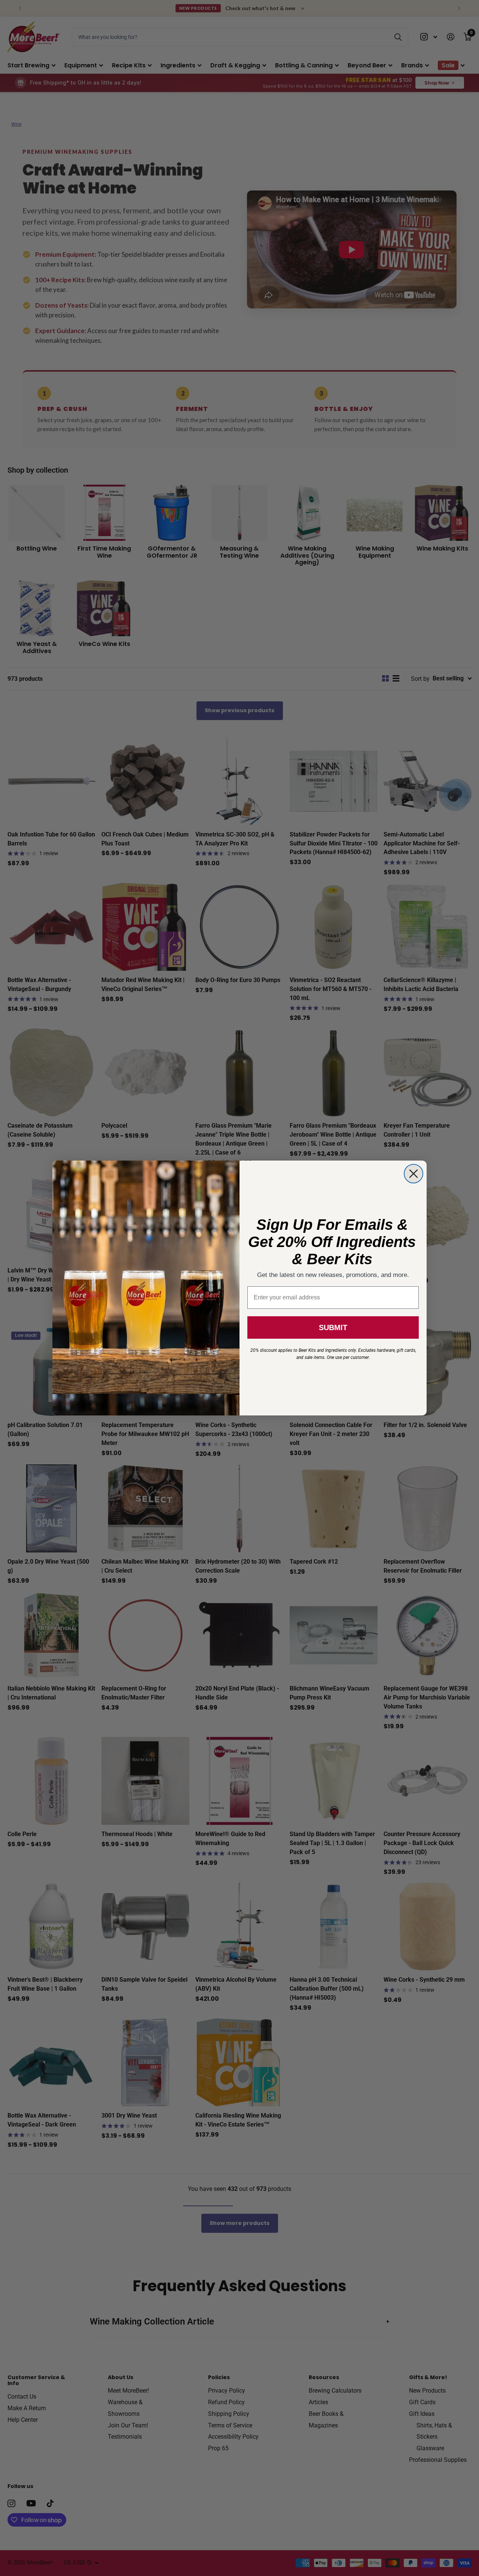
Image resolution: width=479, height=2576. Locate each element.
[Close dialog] (414, 1174)
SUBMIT (333, 1327)
